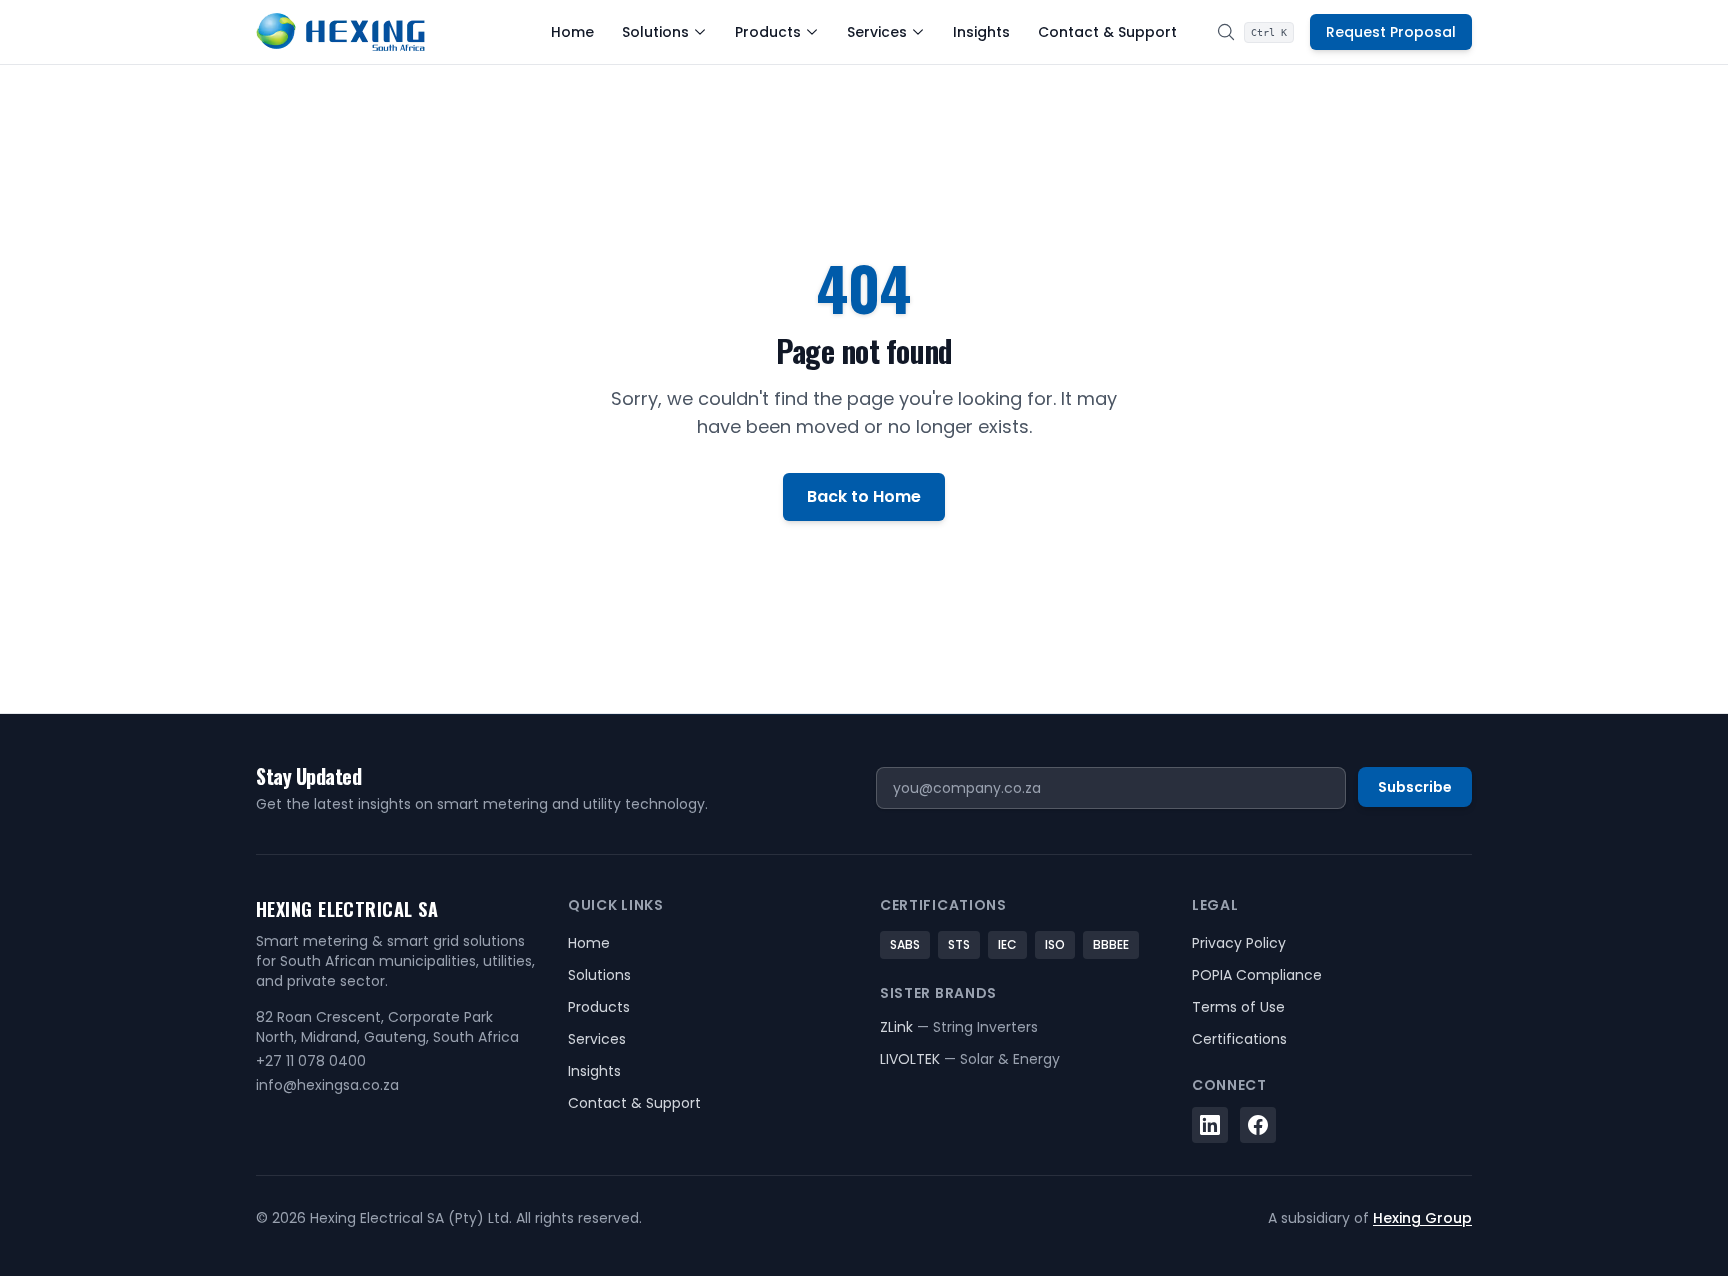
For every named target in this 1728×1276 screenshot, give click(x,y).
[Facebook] (1258, 1125)
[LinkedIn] (1210, 1125)
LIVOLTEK (970, 1059)
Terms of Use (1238, 1007)
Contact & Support (1107, 32)
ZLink (959, 1027)
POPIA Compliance (1257, 975)
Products (768, 32)
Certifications (1239, 1039)
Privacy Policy (1239, 943)
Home (572, 32)
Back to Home (864, 496)
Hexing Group (1422, 1218)
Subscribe (1415, 787)
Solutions (655, 32)
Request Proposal (1391, 32)
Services (877, 32)
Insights (981, 32)
